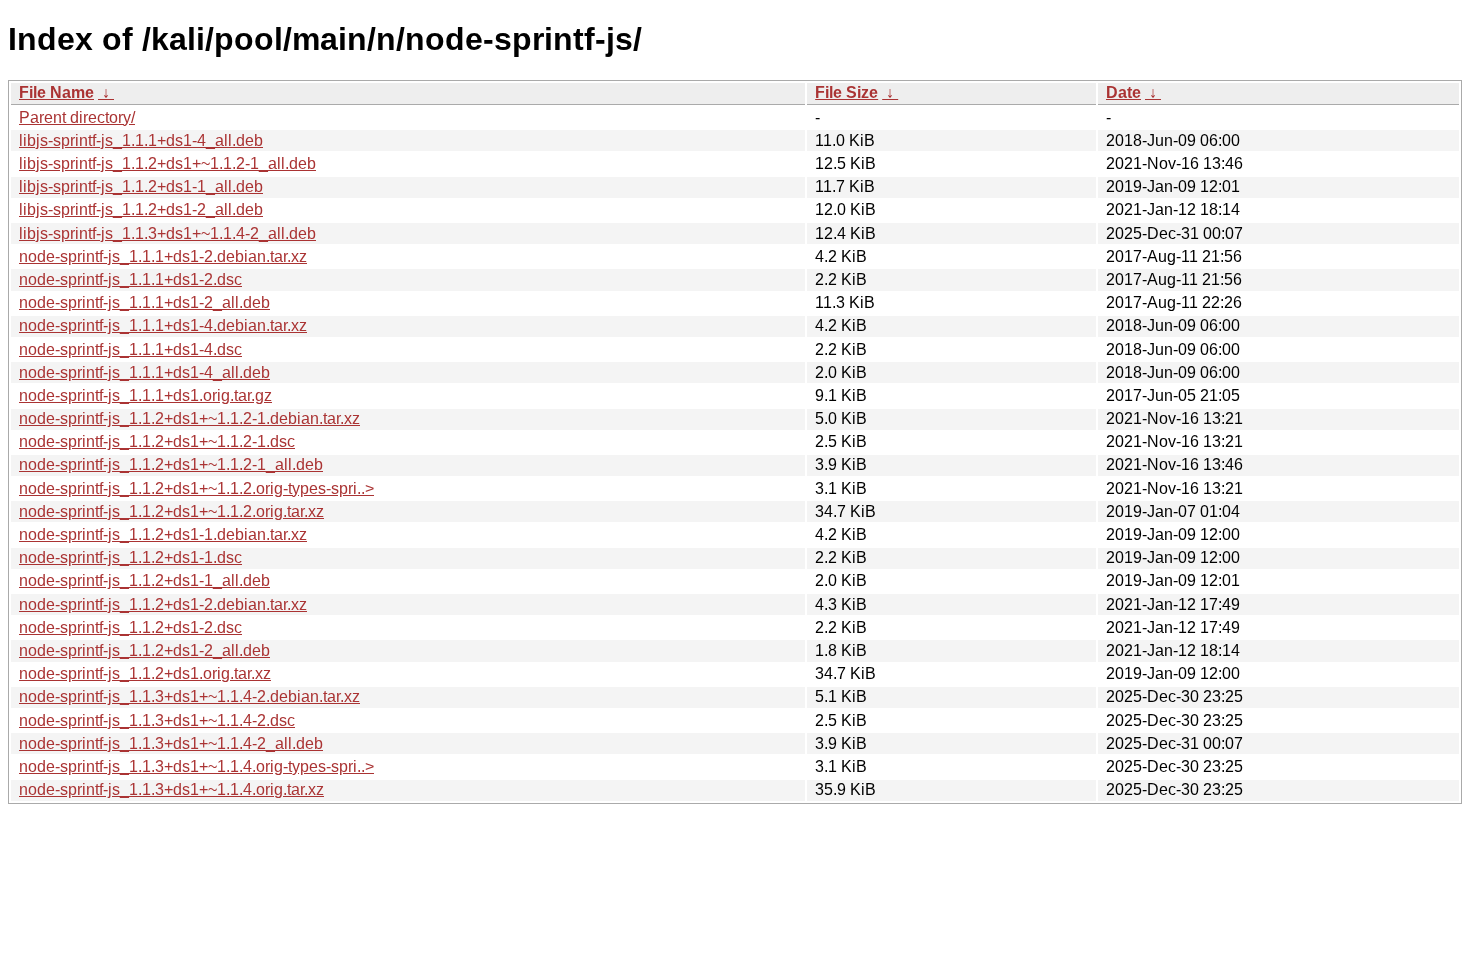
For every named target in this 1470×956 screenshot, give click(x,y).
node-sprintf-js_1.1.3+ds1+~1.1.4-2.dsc (157, 720)
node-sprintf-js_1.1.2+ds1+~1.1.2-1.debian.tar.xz (189, 418)
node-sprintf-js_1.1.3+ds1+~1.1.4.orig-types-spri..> (196, 766)
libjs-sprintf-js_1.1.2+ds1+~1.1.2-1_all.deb (167, 163)
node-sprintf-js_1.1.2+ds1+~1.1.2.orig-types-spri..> (196, 488)
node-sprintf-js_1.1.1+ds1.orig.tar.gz (145, 395)
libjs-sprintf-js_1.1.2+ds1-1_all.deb (141, 186)
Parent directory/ (77, 117)
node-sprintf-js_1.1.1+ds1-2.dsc (130, 279)
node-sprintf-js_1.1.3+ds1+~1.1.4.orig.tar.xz (171, 789)
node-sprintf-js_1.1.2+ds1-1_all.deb (144, 580)
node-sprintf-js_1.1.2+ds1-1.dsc (130, 557)
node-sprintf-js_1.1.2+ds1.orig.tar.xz (145, 673)
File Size (846, 92)
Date (1123, 92)
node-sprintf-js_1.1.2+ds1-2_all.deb (144, 650)
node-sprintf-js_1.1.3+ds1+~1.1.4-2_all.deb (171, 743)
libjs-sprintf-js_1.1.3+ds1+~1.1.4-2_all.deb (167, 233)
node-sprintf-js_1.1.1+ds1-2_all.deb (144, 302)
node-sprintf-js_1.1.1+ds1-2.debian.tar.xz (163, 256)
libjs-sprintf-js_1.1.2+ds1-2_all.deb (141, 209)
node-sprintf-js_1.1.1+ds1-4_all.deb (144, 372)
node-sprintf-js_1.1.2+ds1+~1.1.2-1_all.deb (171, 464)
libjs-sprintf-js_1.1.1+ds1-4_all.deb (141, 140)
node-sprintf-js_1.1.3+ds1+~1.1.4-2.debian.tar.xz (189, 696)
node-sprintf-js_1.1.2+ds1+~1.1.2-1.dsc (157, 441)
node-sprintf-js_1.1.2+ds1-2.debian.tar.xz (163, 604)
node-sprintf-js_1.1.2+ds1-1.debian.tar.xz (163, 534)
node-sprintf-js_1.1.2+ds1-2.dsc (130, 627)
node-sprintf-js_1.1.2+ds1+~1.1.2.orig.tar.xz (171, 511)
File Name (56, 92)
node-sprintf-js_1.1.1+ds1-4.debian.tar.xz (163, 325)
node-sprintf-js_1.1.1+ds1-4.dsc (130, 349)
